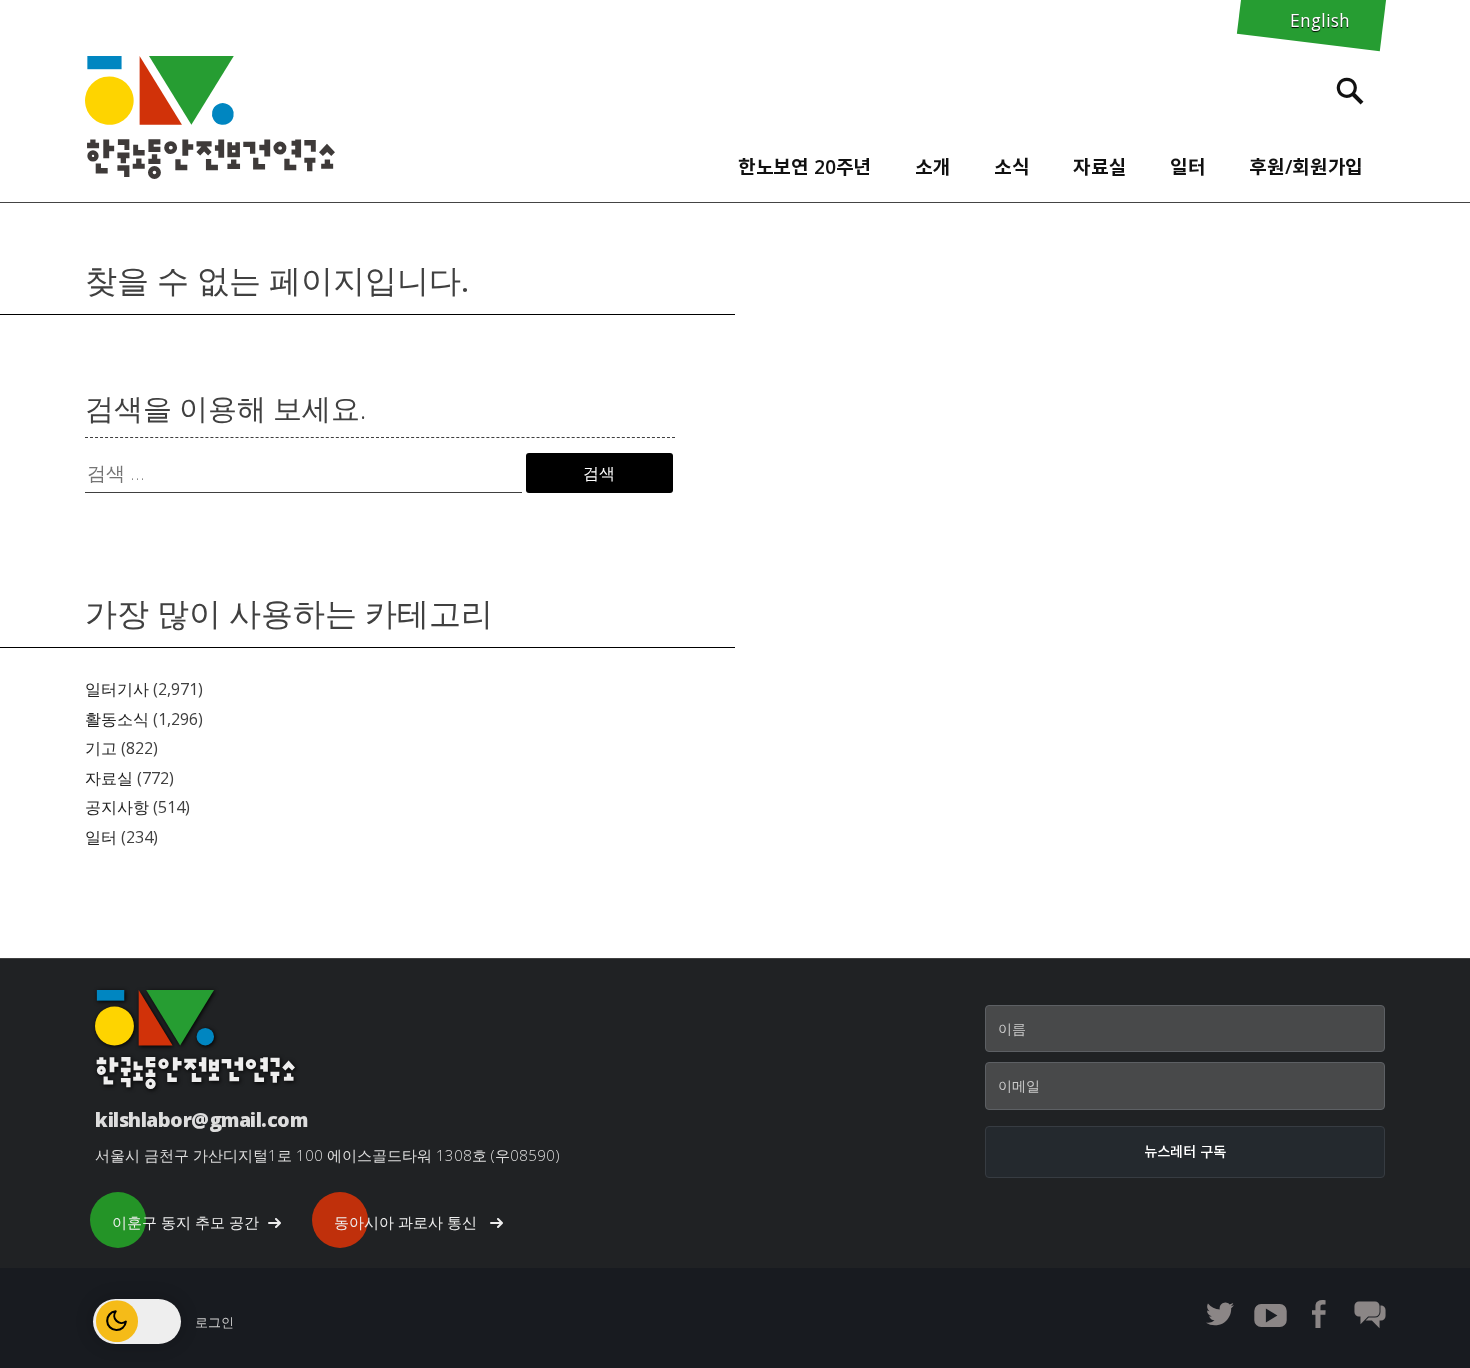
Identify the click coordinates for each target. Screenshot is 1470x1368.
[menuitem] (804, 162)
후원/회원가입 (1306, 166)
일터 (101, 837)
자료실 (1100, 166)
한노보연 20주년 (805, 166)
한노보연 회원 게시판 (1370, 1314)
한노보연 (210, 117)
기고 (101, 748)
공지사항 (117, 807)
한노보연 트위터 (1220, 1314)
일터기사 (117, 689)
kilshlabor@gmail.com (201, 1119)
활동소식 (117, 719)
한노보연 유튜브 (1270, 1314)
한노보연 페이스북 (1320, 1314)
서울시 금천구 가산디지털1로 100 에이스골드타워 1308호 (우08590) (327, 1155)
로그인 (214, 1322)
